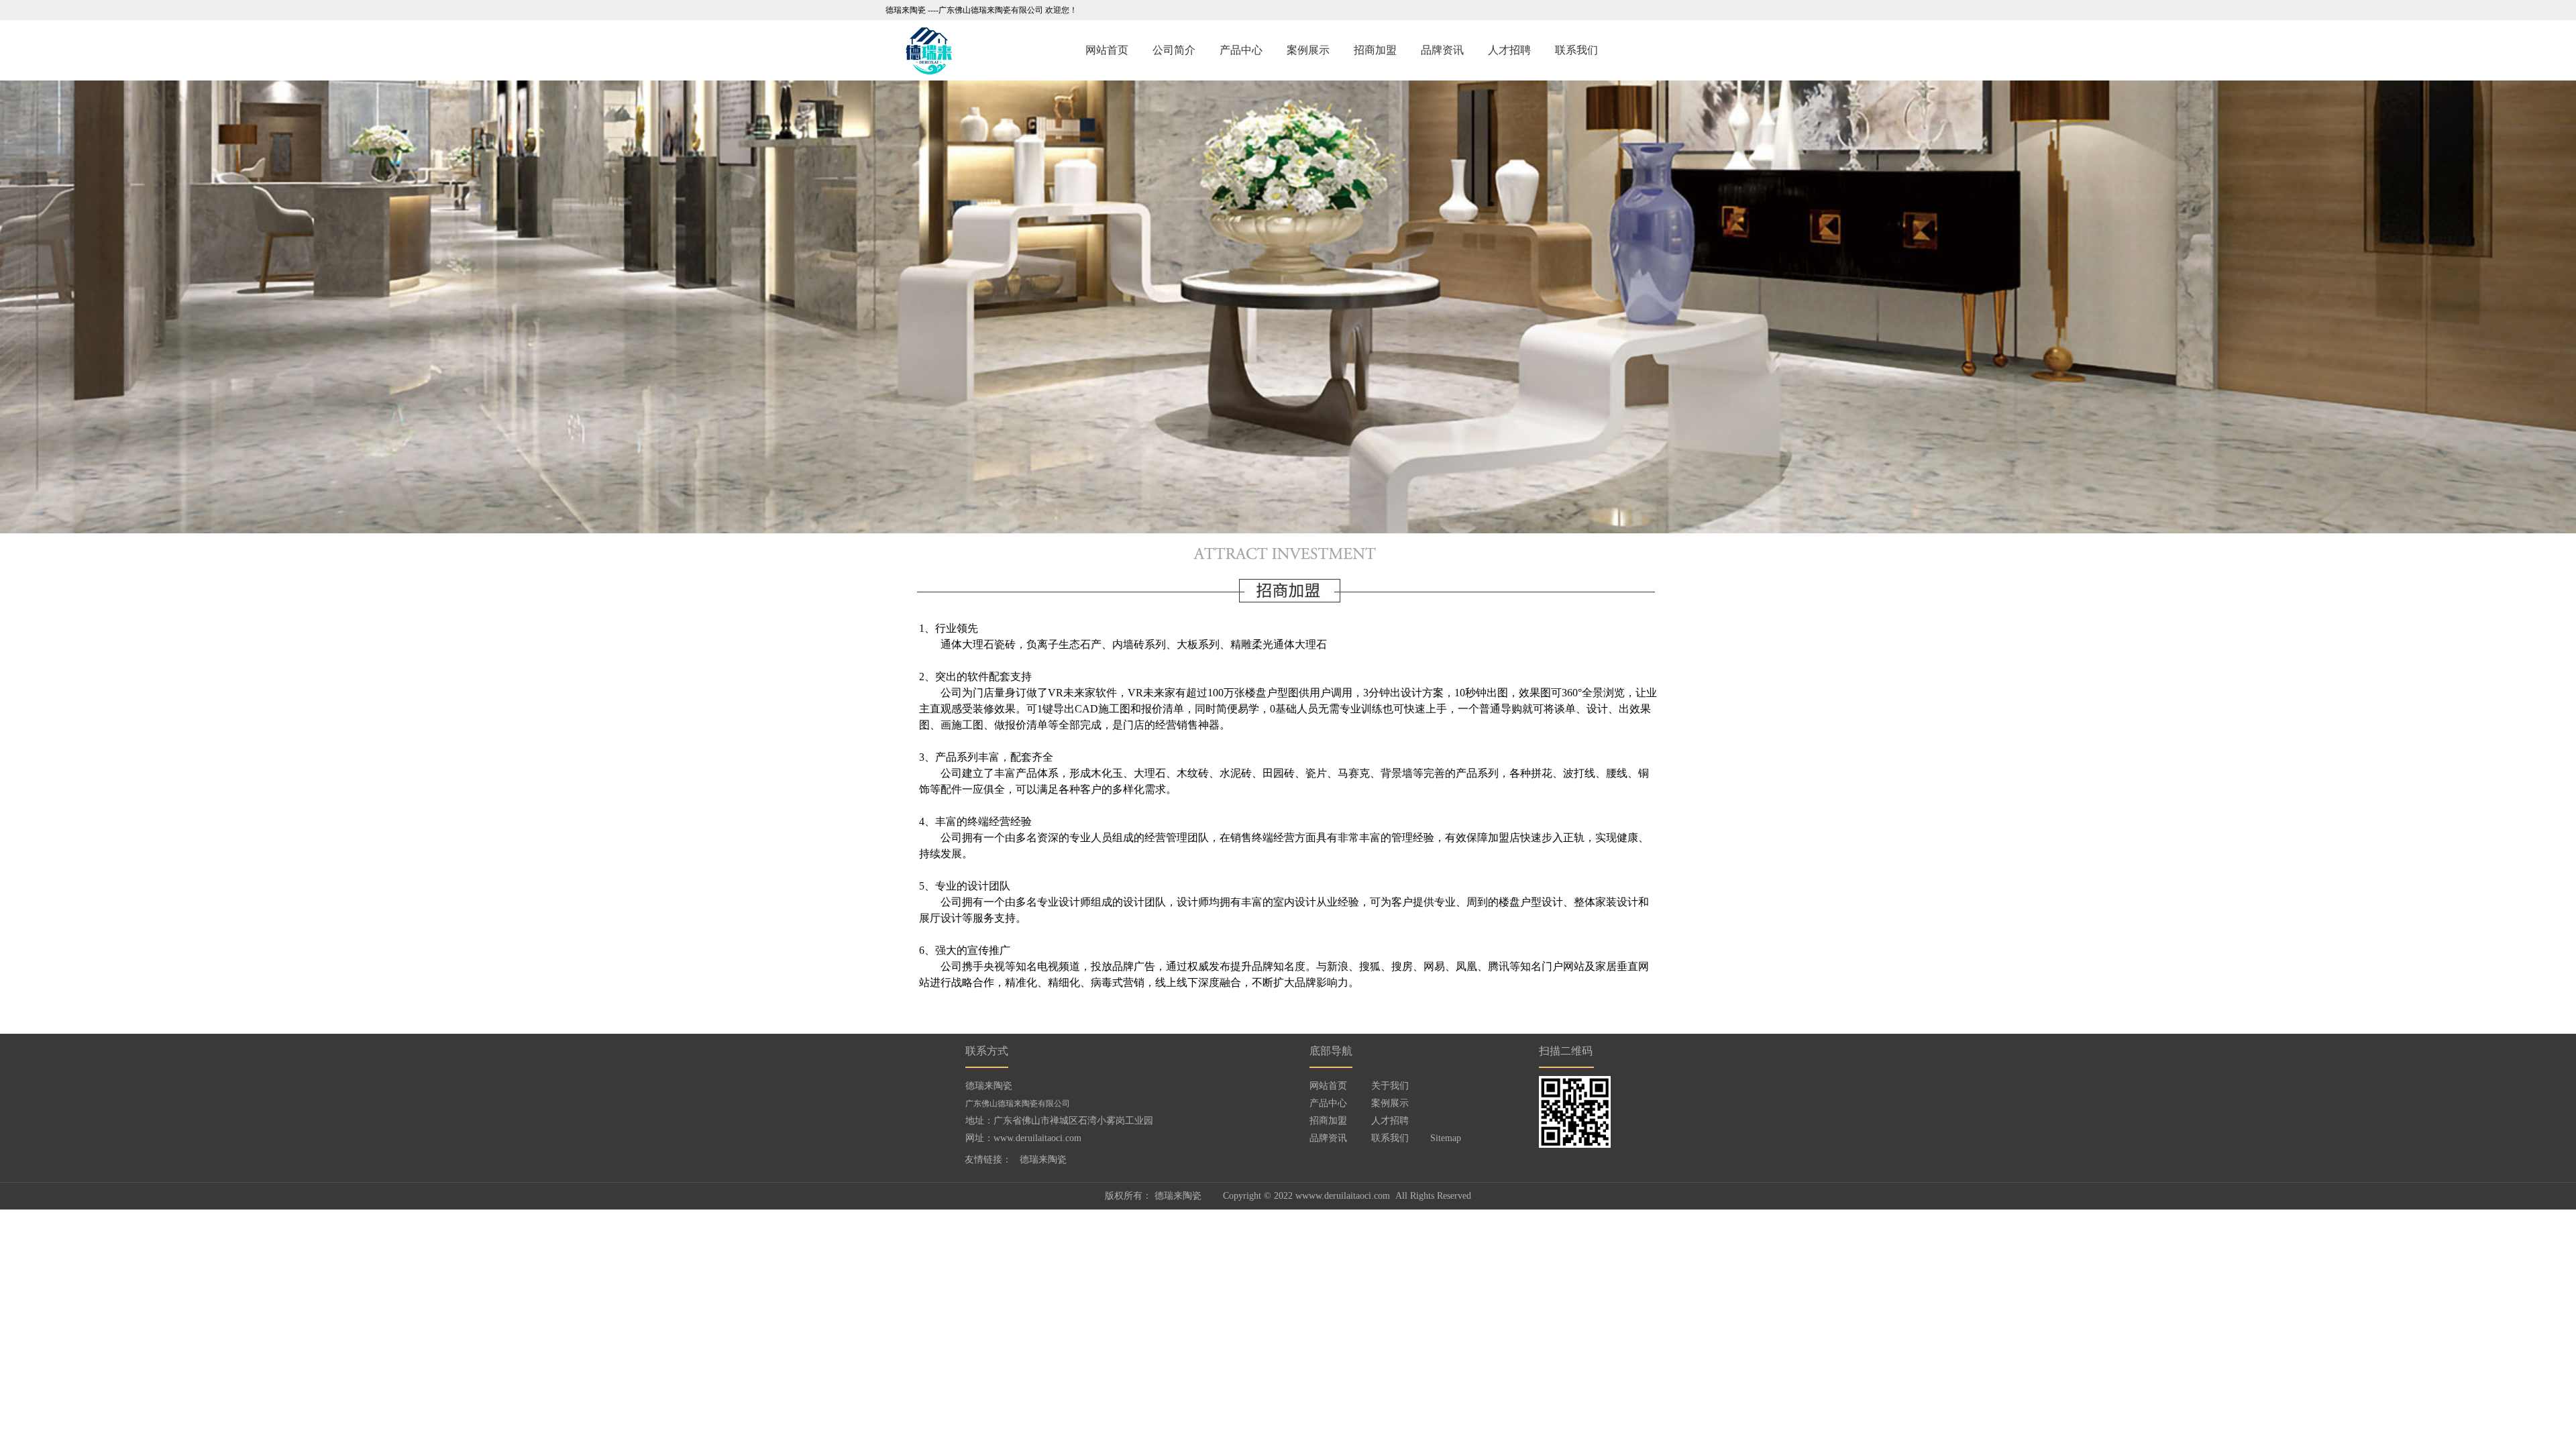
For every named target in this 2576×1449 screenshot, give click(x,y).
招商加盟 (1375, 50)
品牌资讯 (1442, 50)
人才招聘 (1509, 50)
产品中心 (1241, 50)
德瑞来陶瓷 (1043, 1160)
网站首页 (1107, 50)
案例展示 (1308, 50)
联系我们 (1576, 50)
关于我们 (1390, 1086)
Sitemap (1446, 1138)
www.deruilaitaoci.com (1037, 1138)
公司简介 (1174, 50)
